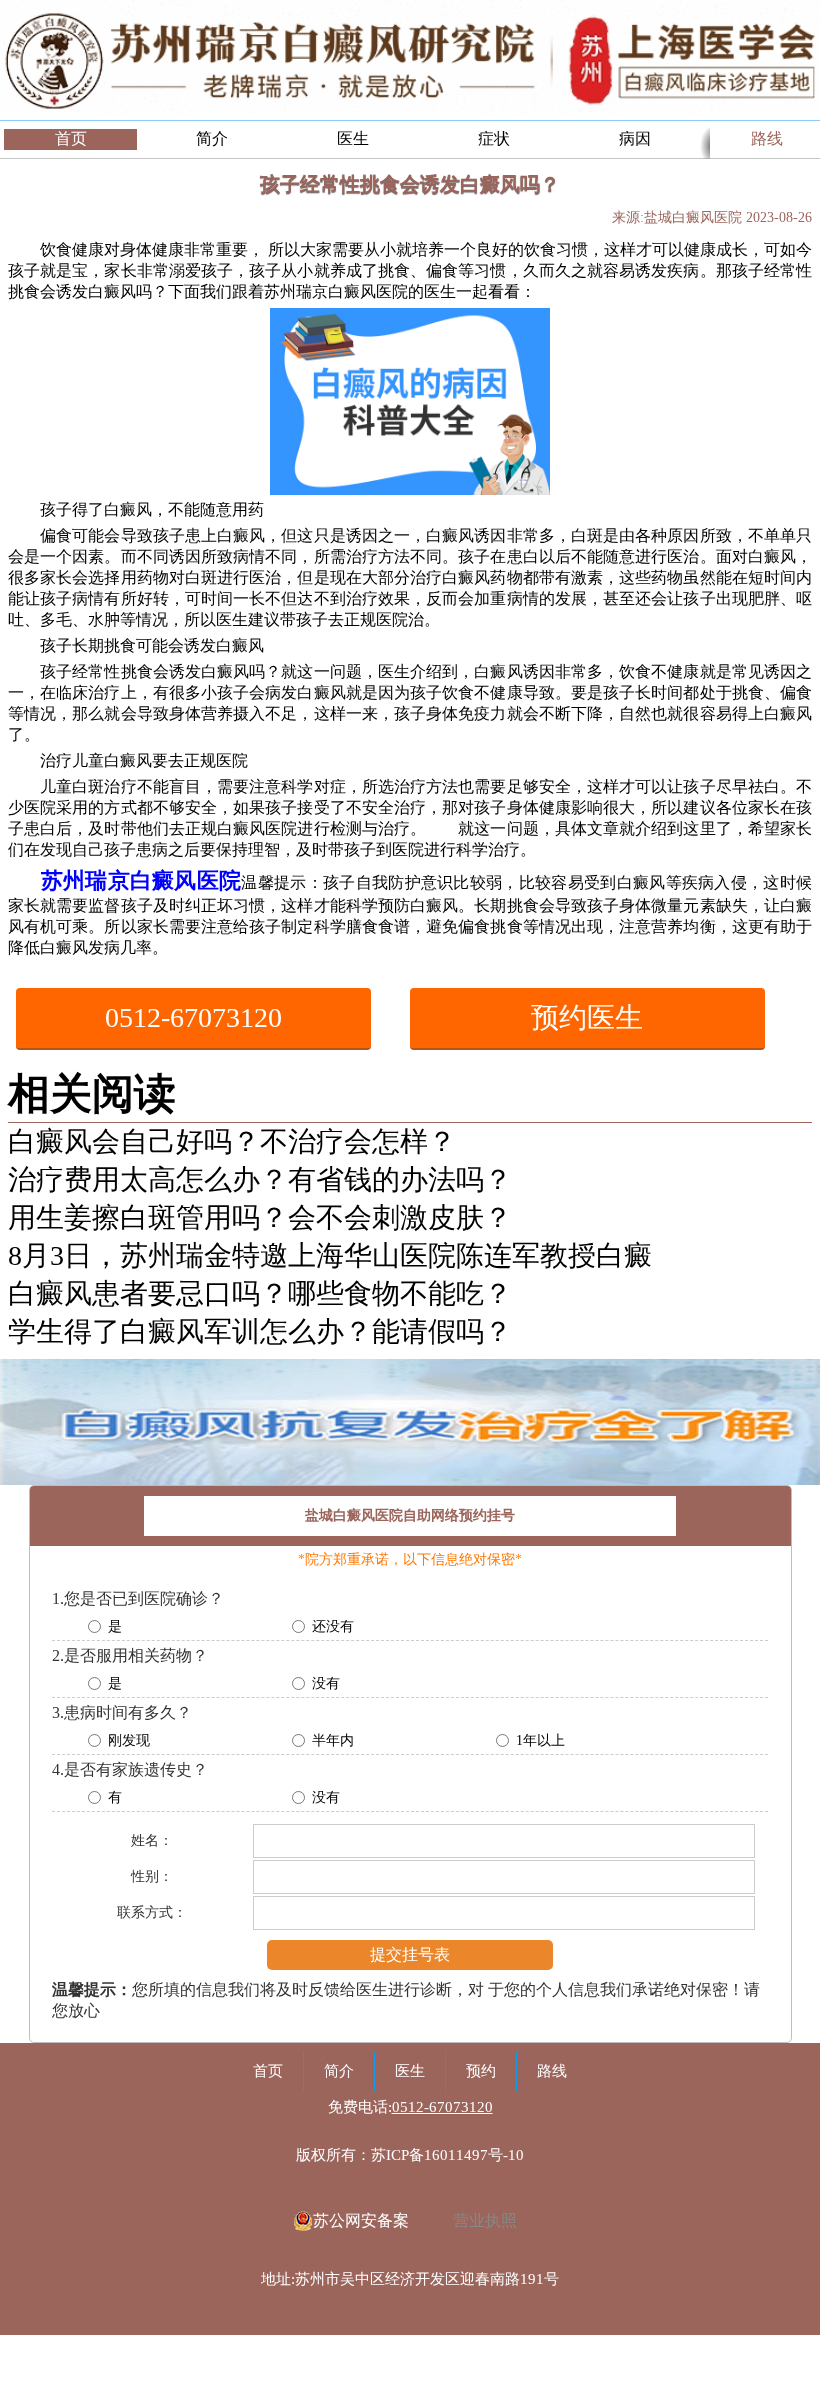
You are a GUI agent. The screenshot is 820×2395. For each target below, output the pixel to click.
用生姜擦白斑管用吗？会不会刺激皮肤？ (260, 1217)
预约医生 (587, 1017)
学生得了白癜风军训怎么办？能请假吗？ (260, 1331)
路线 (767, 138)
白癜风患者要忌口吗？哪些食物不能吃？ (260, 1293)
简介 (212, 138)
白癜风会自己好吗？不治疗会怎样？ (232, 1141)
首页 (71, 138)
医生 (353, 138)
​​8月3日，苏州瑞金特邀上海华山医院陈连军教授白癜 (330, 1255)
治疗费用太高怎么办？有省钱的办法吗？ (260, 1179)
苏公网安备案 (361, 2220)
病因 (635, 138)
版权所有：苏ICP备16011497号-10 (410, 2155)
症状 (494, 138)
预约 (481, 2071)
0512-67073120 (193, 1017)
